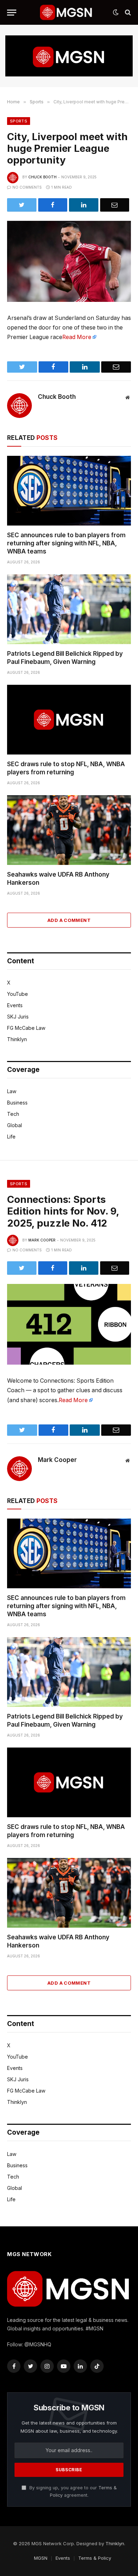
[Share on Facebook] (53, 205)
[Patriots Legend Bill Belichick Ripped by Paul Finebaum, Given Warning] (69, 609)
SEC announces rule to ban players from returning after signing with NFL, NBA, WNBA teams (66, 543)
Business (17, 1103)
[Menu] (12, 13)
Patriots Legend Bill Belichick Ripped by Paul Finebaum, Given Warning (65, 658)
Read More (77, 337)
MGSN (41, 2558)
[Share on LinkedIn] (84, 205)
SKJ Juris (18, 1017)
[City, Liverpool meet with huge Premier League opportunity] (69, 261)
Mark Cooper (42, 1240)
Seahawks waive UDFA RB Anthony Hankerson (58, 879)
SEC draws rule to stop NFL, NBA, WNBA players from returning (66, 768)
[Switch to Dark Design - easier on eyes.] (116, 12)
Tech (13, 1114)
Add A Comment (69, 920)
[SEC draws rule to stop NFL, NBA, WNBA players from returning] (69, 720)
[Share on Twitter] (22, 205)
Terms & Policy (95, 2558)
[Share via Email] (115, 205)
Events (15, 1005)
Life (11, 1137)
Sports (19, 121)
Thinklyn (17, 1039)
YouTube (18, 994)
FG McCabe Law (26, 1028)
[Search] (127, 13)
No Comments (27, 187)
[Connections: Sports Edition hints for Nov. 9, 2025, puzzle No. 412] (69, 1324)
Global (15, 1125)
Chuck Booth (42, 177)
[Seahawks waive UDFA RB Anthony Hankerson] (69, 830)
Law (12, 1091)
